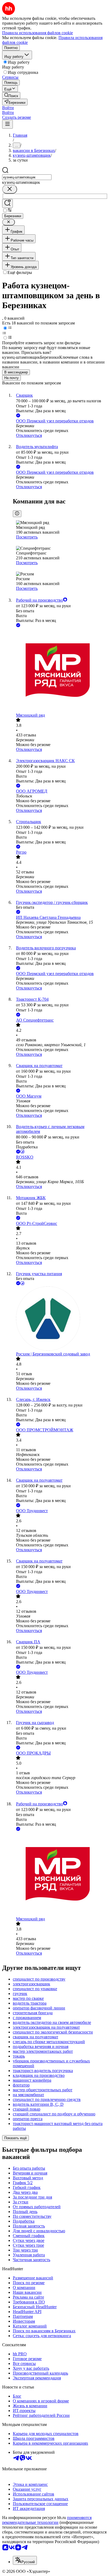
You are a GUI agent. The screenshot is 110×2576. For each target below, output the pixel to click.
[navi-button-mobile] (7, 124)
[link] (11, 95)
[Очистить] (10, 189)
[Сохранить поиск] (7, 203)
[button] (8, 108)
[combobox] (27, 177)
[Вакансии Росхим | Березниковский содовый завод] (60, 1319)
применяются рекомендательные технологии (47, 2520)
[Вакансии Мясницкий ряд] (60, 671)
